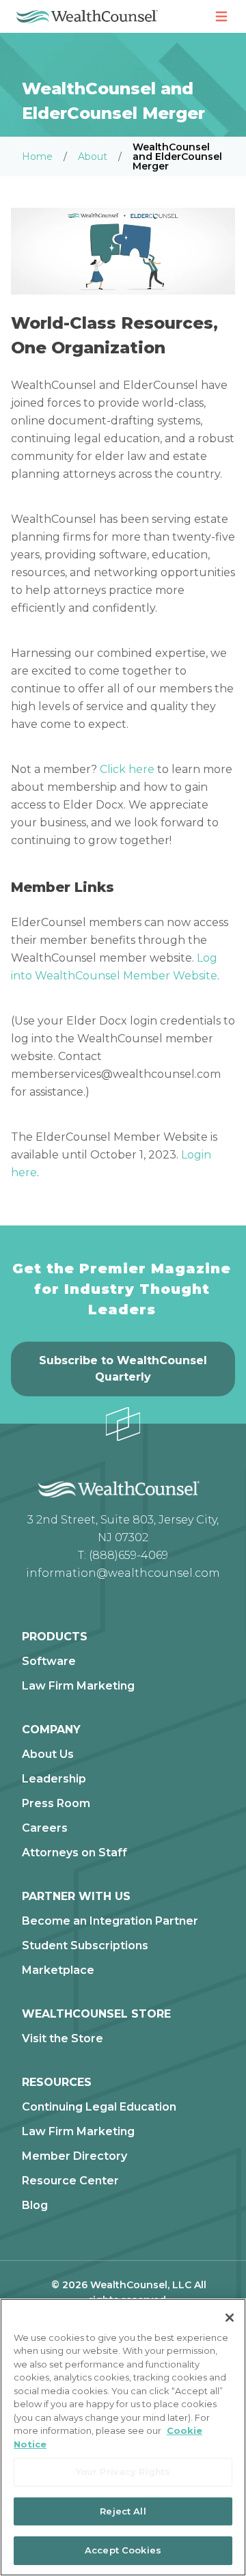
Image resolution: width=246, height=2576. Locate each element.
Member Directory (74, 2156)
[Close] (230, 2318)
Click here (127, 769)
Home (37, 157)
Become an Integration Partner (110, 1921)
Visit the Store (63, 2039)
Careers (45, 1828)
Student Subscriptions (85, 1946)
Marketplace (58, 1970)
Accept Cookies (123, 2550)
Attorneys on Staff (74, 1853)
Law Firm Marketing (78, 1686)
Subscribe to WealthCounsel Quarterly (123, 1369)
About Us (48, 1754)
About (93, 157)
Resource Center (70, 2181)
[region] (123, 2437)
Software (49, 1662)
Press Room (56, 1804)
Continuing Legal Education (99, 2107)
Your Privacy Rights (123, 2471)
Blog (35, 2206)
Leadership (54, 1779)
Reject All (123, 2511)
